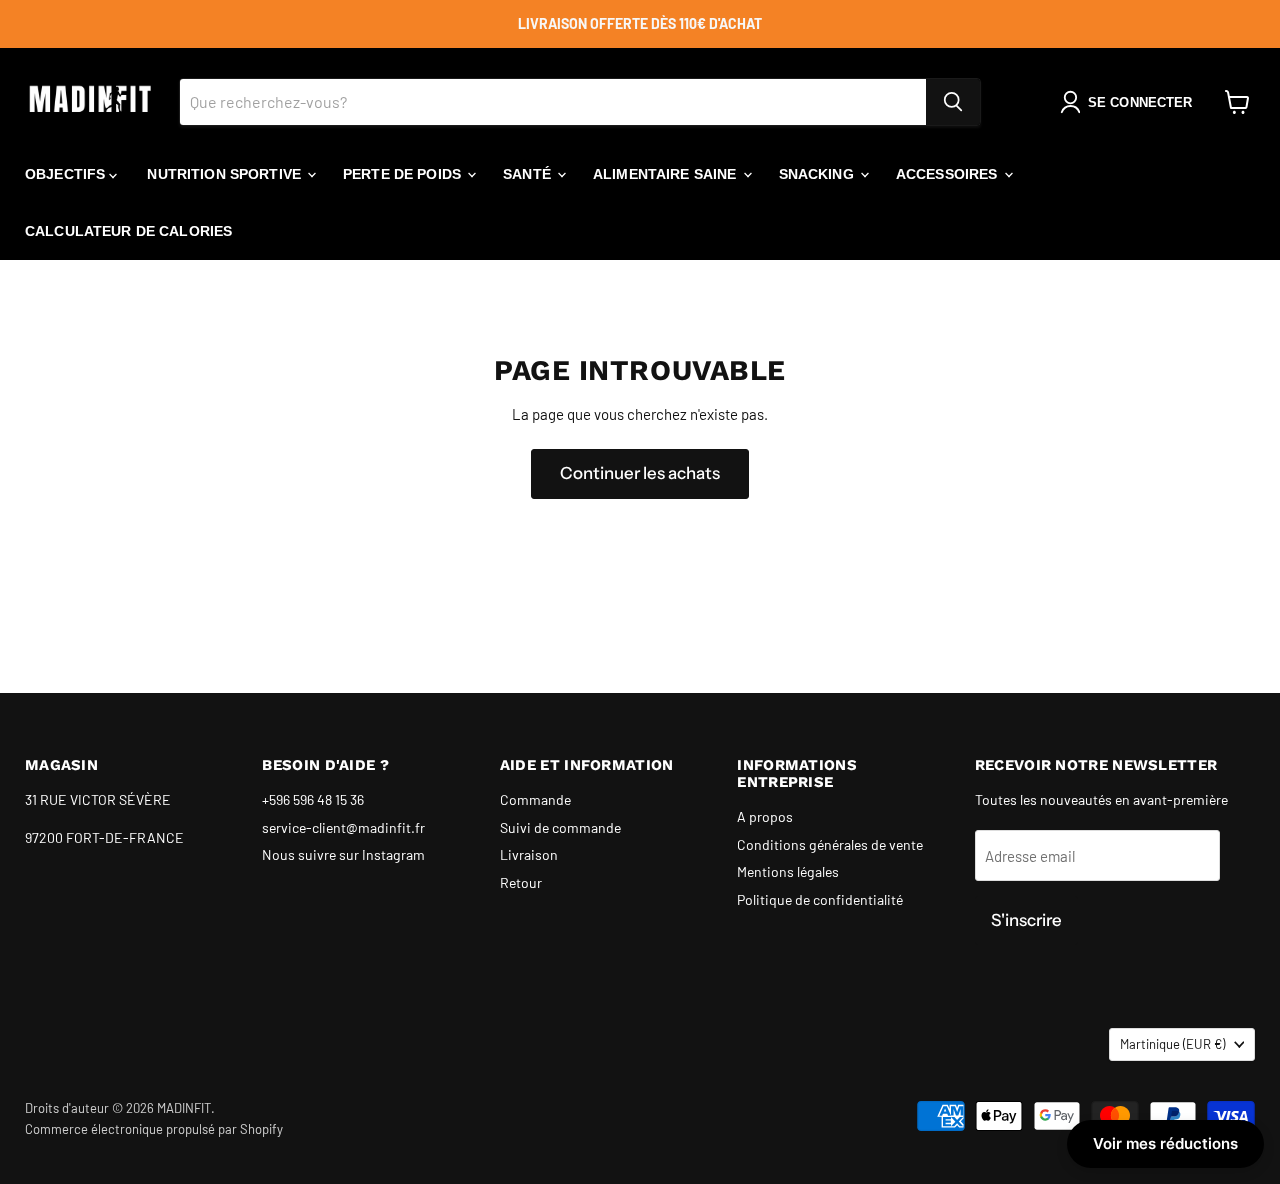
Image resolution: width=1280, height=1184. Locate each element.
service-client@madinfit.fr (343, 827)
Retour (521, 882)
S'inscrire (1026, 920)
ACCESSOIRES (949, 174)
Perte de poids (404, 174)
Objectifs (67, 174)
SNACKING (818, 174)
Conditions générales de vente (830, 844)
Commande (535, 799)
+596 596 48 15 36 (313, 799)
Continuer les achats (640, 473)
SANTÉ (529, 174)
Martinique (1172, 1044)
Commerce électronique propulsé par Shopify (154, 1129)
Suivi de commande (560, 827)
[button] (1130, 102)
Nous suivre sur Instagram (343, 854)
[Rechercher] (953, 102)
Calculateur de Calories (128, 231)
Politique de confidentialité (820, 899)
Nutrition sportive (226, 174)
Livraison (529, 854)
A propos (765, 816)
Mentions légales (788, 871)
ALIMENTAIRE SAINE (667, 174)
